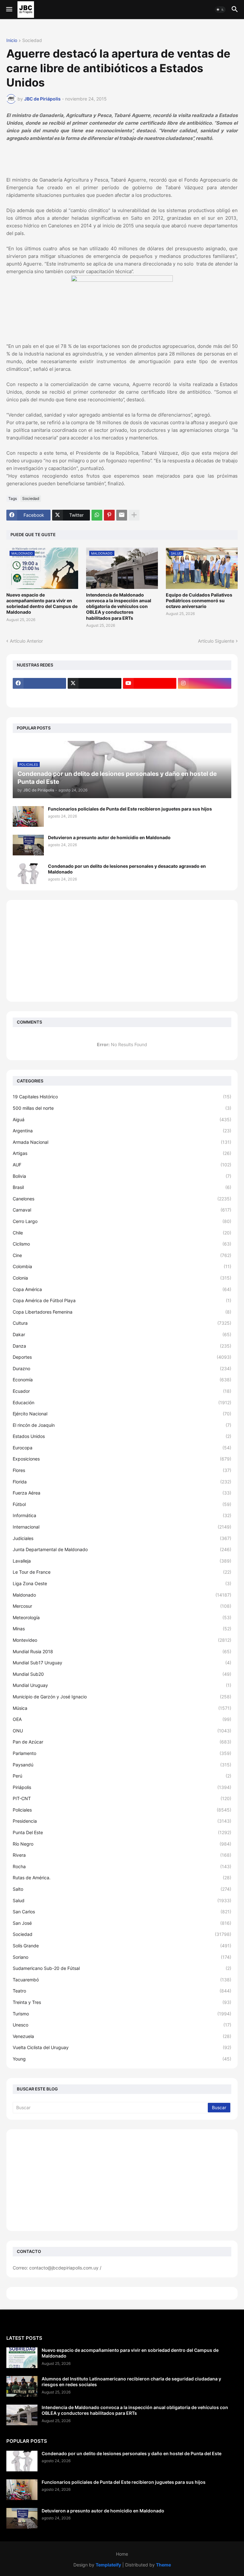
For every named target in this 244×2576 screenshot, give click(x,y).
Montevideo (122, 1640)
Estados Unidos (122, 1436)
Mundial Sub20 (122, 1674)
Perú (122, 1776)
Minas (122, 1629)
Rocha (122, 1866)
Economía (122, 1380)
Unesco (122, 2025)
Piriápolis (122, 1787)
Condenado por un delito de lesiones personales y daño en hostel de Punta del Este (132, 2453)
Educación (122, 1402)
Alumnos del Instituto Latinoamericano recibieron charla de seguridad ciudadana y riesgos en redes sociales (131, 2382)
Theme (163, 2565)
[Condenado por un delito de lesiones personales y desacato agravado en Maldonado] (28, 874)
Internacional (122, 1527)
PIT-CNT (122, 1798)
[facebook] (39, 683)
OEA (122, 1719)
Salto (122, 1889)
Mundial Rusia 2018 (122, 1651)
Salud (122, 1900)
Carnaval (122, 1210)
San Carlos (122, 1912)
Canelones (122, 1199)
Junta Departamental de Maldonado (122, 1549)
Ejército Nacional (122, 1414)
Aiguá (122, 1119)
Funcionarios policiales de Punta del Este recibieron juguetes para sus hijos (130, 809)
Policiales (122, 1810)
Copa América (122, 1289)
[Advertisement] (122, 951)
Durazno (122, 1368)
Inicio (12, 41)
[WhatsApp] (97, 515)
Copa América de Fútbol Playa (122, 1300)
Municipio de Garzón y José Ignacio (122, 1697)
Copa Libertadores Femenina (122, 1312)
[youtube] (150, 683)
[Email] (122, 515)
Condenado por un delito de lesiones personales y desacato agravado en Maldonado (127, 869)
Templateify (108, 2565)
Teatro (122, 1991)
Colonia (122, 1278)
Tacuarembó (122, 1980)
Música (122, 1708)
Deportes (122, 1357)
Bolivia (122, 1176)
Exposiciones (122, 1459)
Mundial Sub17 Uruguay (122, 1663)
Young (122, 2059)
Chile (122, 1233)
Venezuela (122, 2036)
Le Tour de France (122, 1572)
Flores (122, 1470)
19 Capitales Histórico (122, 1097)
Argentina (122, 1131)
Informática (122, 1515)
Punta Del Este (122, 1832)
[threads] (39, 696)
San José (122, 1923)
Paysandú (122, 1765)
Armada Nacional (122, 1142)
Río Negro (122, 1844)
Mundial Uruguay (122, 1685)
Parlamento (122, 1753)
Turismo (122, 2014)
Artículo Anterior (26, 641)
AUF (122, 1165)
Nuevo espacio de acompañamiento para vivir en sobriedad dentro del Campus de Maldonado (42, 604)
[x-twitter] (94, 683)
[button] (9, 10)
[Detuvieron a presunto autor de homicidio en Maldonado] (28, 845)
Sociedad (32, 41)
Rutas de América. (122, 1878)
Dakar (122, 1334)
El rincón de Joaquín (122, 1425)
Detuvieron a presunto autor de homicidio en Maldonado (109, 837)
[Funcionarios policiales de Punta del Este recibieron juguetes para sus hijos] (28, 816)
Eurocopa (122, 1448)
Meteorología (122, 1617)
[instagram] (205, 683)
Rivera (122, 1855)
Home (122, 2554)
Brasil (122, 1187)
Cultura (122, 1323)
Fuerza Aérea (122, 1493)
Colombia (122, 1266)
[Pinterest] (109, 515)
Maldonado (122, 1595)
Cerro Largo (122, 1221)
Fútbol (122, 1504)
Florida (122, 1482)
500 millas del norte (122, 1108)
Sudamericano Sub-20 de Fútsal (122, 1968)
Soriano (122, 1957)
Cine (122, 1255)
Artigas (122, 1153)
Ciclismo (122, 1244)
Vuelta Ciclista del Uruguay (122, 2047)
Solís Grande (122, 1946)
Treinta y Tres (122, 2002)
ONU (122, 1731)
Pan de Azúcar (122, 1742)
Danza (122, 1346)
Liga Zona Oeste (122, 1583)
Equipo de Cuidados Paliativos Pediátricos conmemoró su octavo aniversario (199, 601)
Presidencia (122, 1821)
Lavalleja (122, 1561)
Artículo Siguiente (216, 641)
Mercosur (122, 1606)
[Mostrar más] (134, 515)
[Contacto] (94, 696)
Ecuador (122, 1391)
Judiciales (122, 1538)
